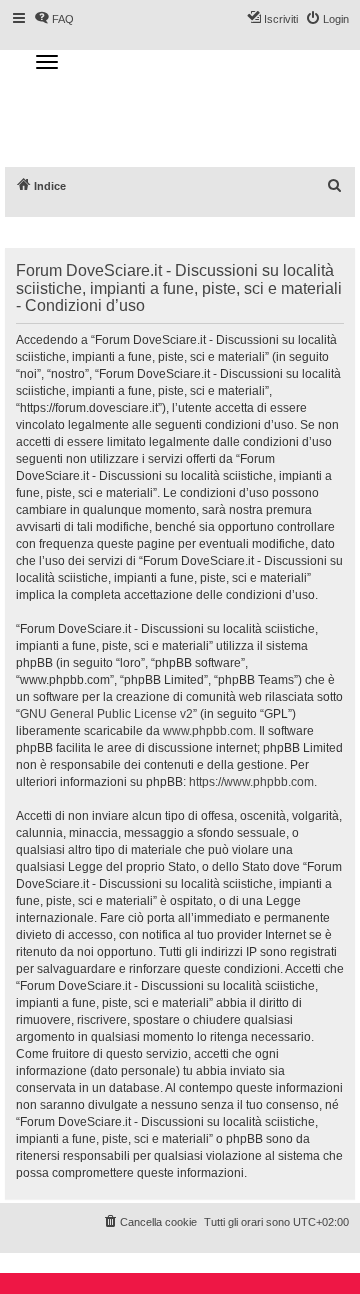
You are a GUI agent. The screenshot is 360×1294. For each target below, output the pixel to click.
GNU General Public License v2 (106, 714)
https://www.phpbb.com (251, 782)
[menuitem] (335, 186)
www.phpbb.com (208, 731)
